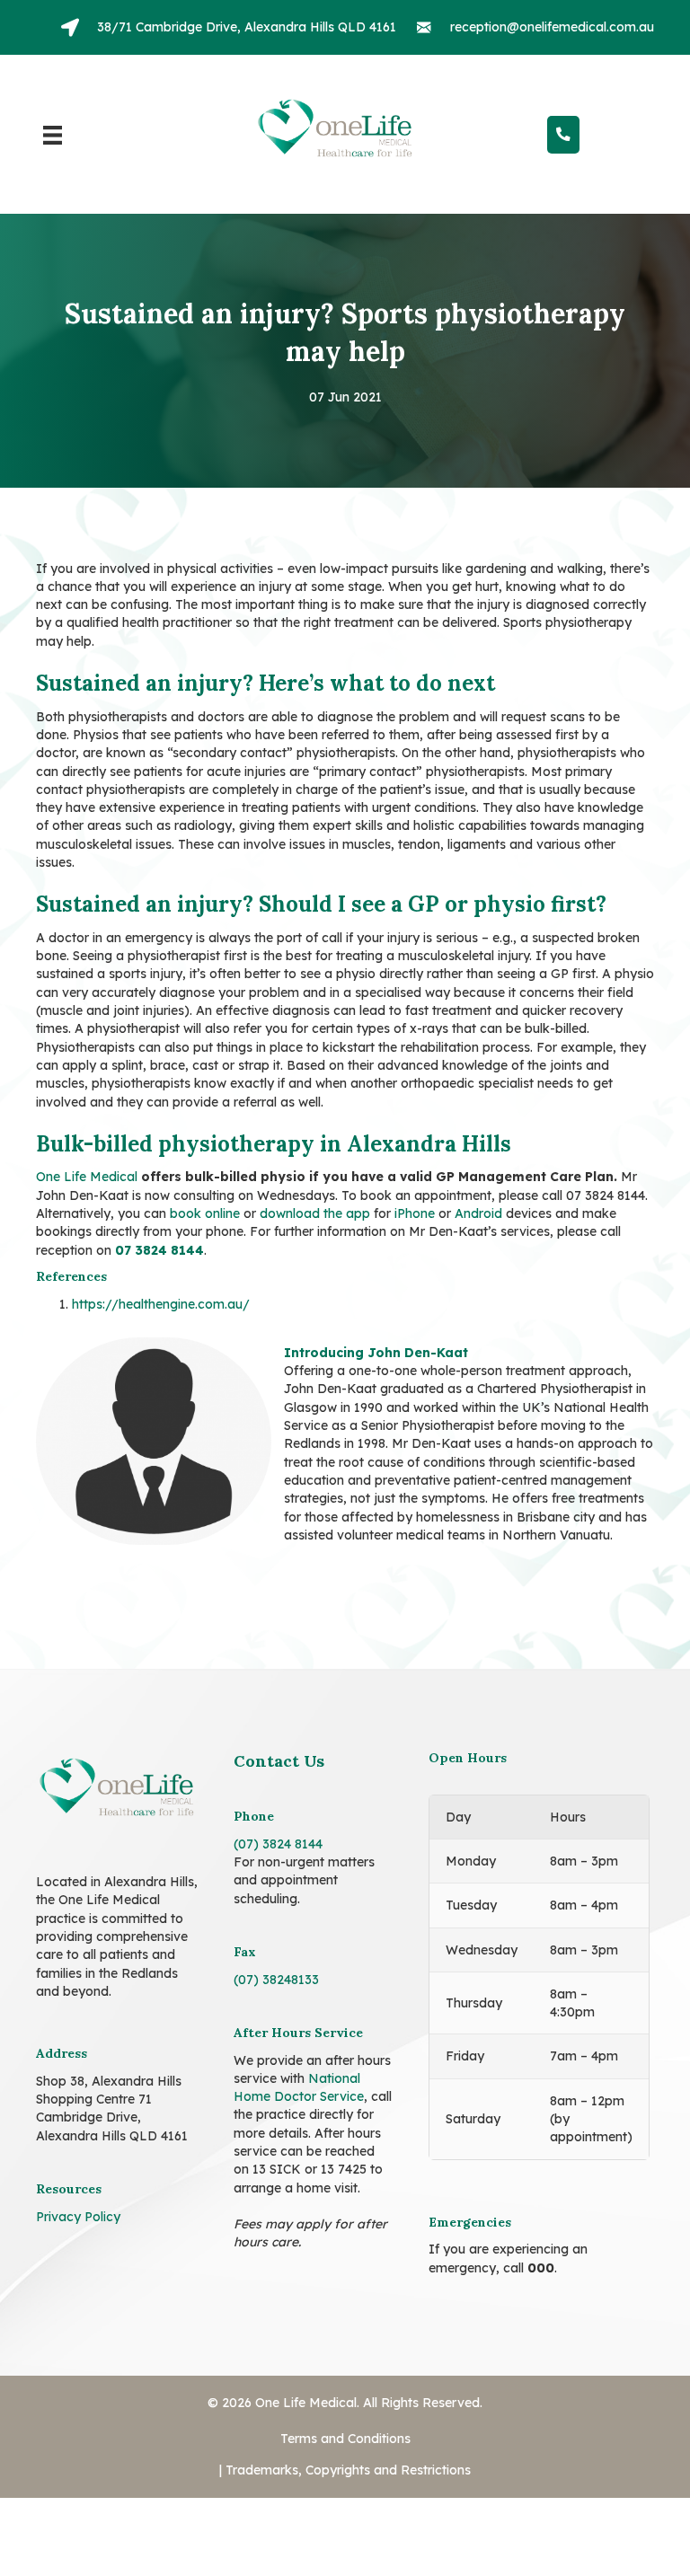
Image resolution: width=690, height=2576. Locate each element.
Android (478, 1191)
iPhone (415, 1191)
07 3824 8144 (159, 1228)
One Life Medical (87, 1155)
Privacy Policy (78, 2172)
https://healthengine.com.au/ (161, 1282)
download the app (315, 1191)
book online (205, 1191)
